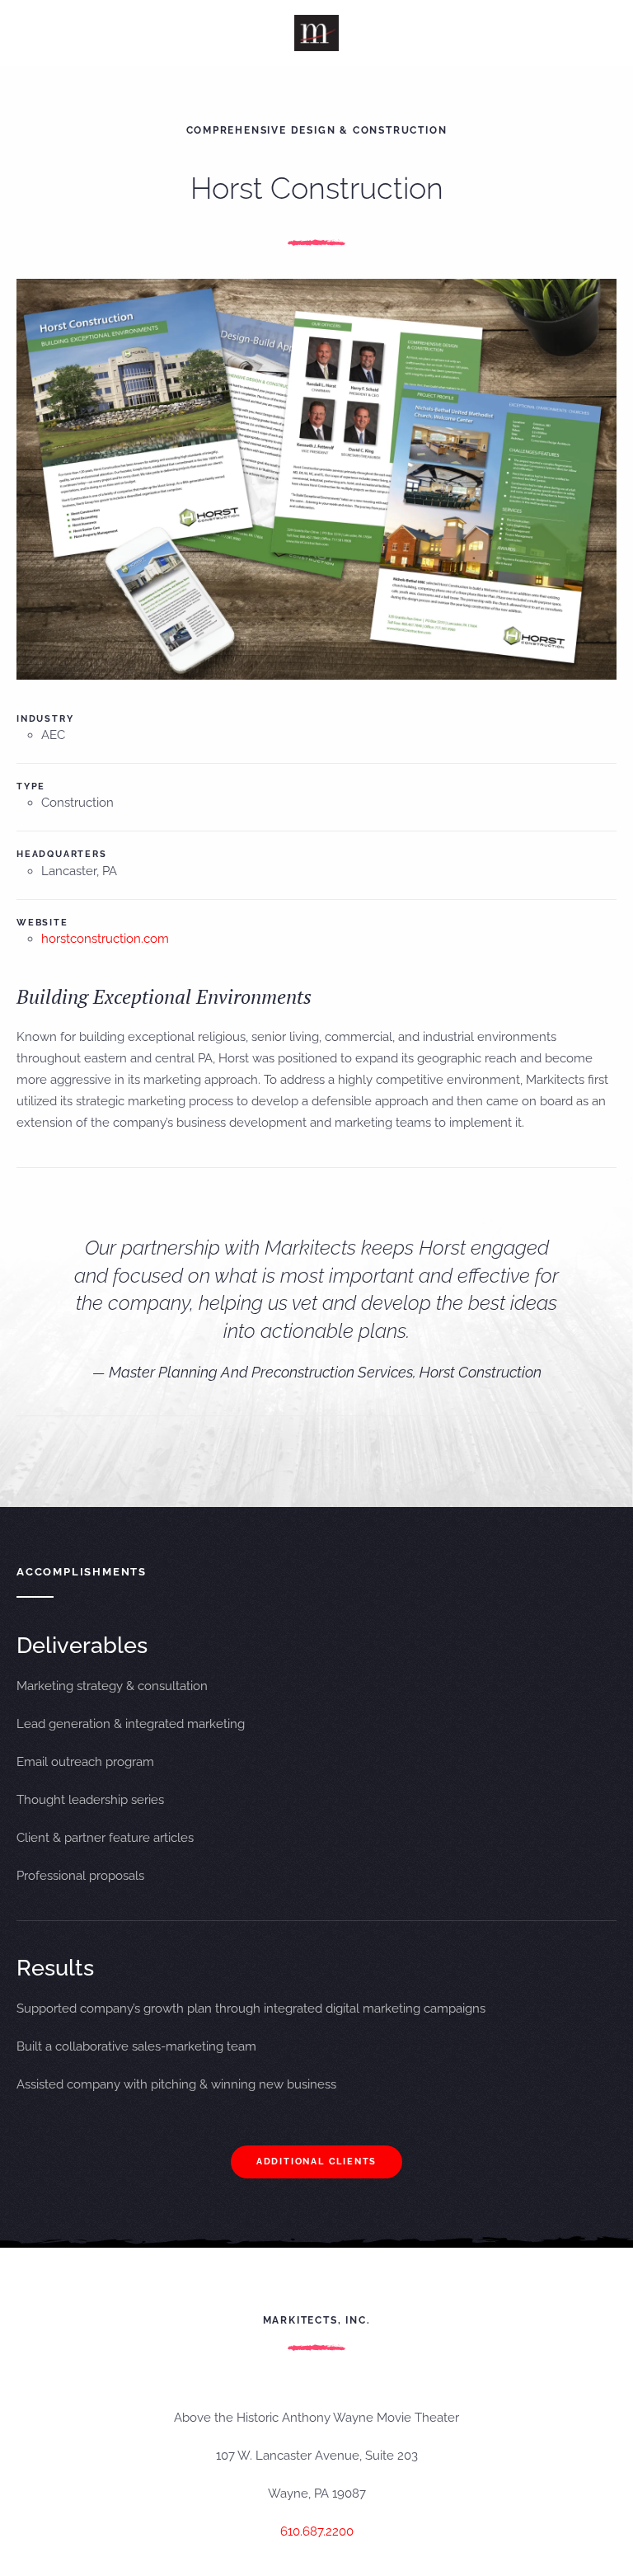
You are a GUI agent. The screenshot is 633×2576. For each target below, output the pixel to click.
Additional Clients (316, 2162)
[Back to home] (317, 33)
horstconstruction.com (105, 939)
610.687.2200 (317, 2531)
